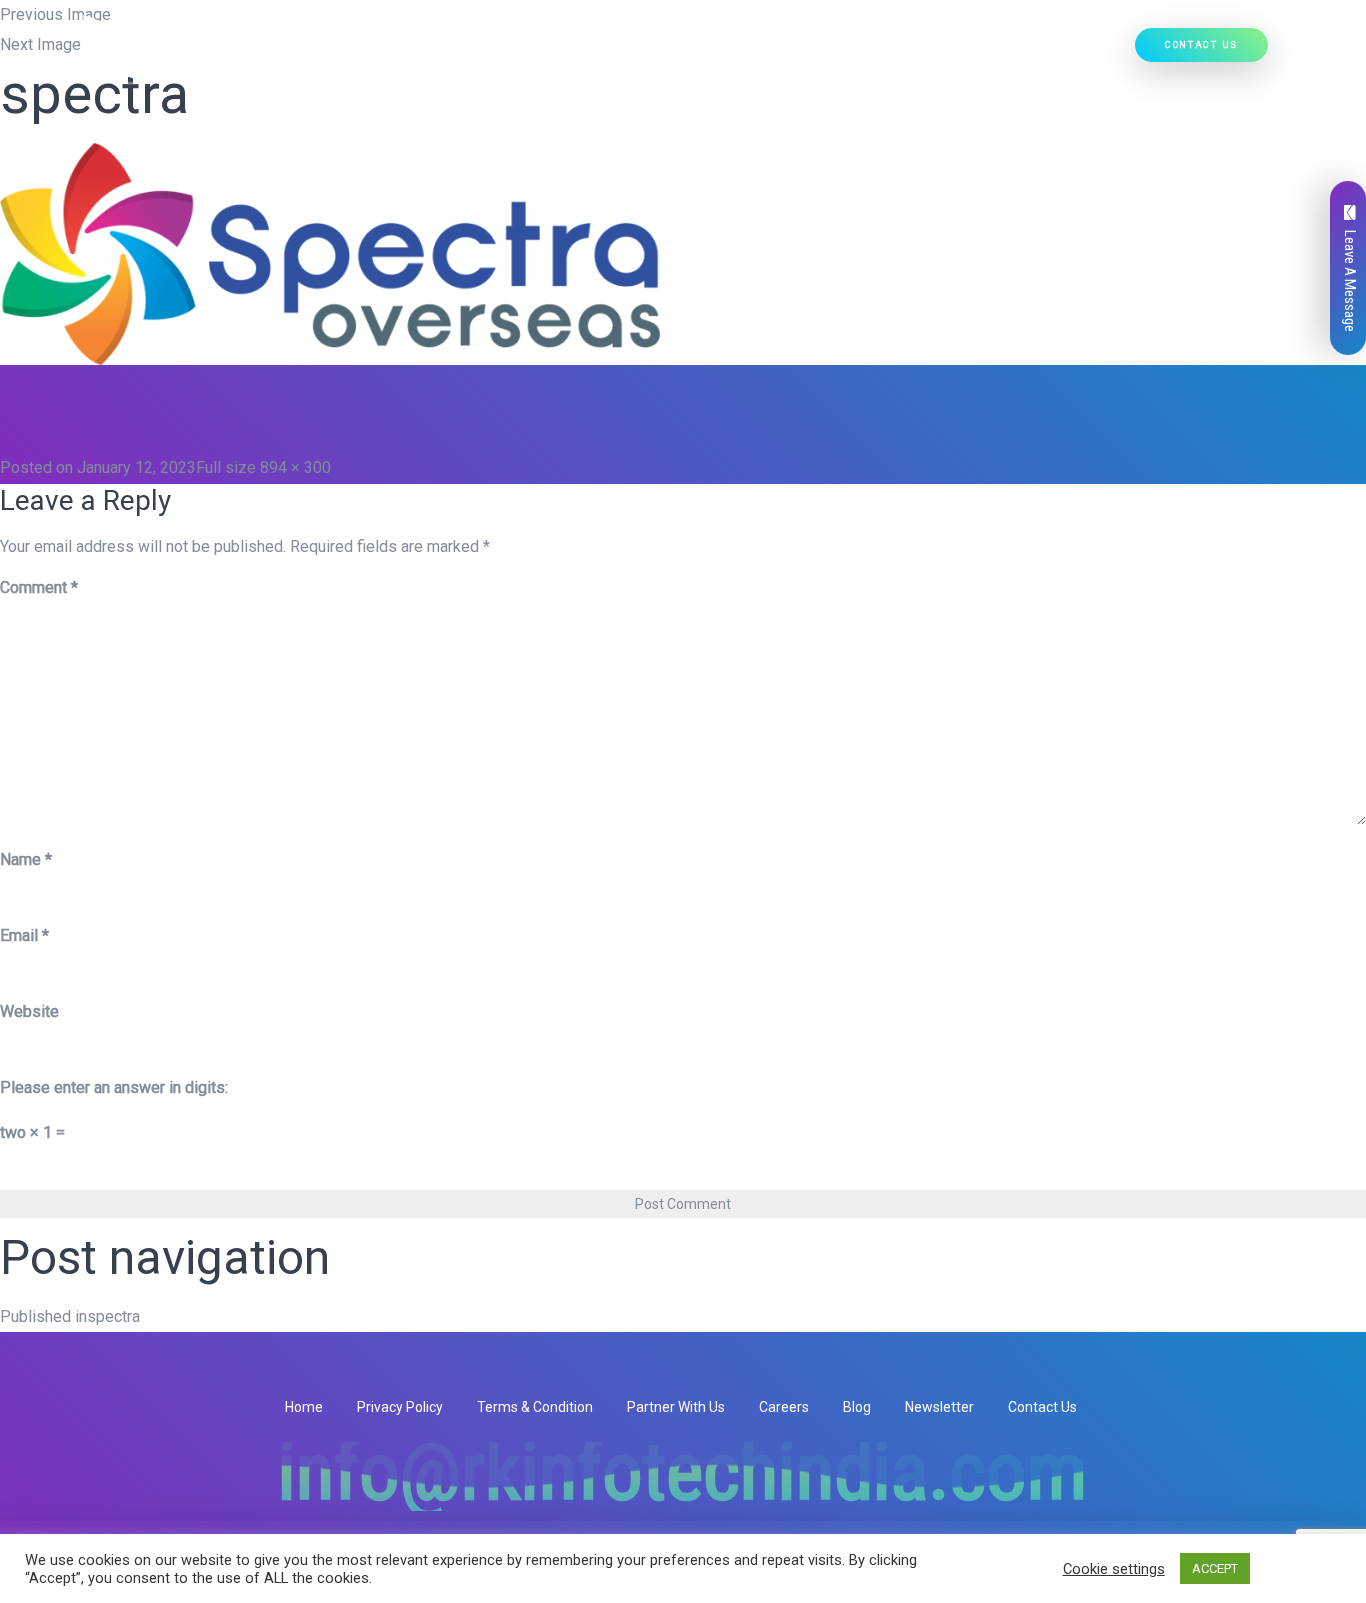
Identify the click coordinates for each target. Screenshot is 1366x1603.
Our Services (583, 51)
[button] (633, 51)
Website (29, 1011)
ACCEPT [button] (1215, 1568)
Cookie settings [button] (1114, 1569)
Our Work (957, 51)
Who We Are (484, 51)
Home (407, 51)
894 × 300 (295, 467)
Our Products (704, 51)
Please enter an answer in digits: (114, 1087)
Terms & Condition (535, 1407)
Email (24, 935)
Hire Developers (1055, 51)
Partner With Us (676, 1407)
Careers (784, 1407)
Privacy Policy (400, 1407)
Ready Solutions (837, 51)
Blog (857, 1407)
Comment (39, 587)
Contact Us (1201, 44)
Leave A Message (1350, 281)
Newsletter (939, 1407)
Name (26, 859)
